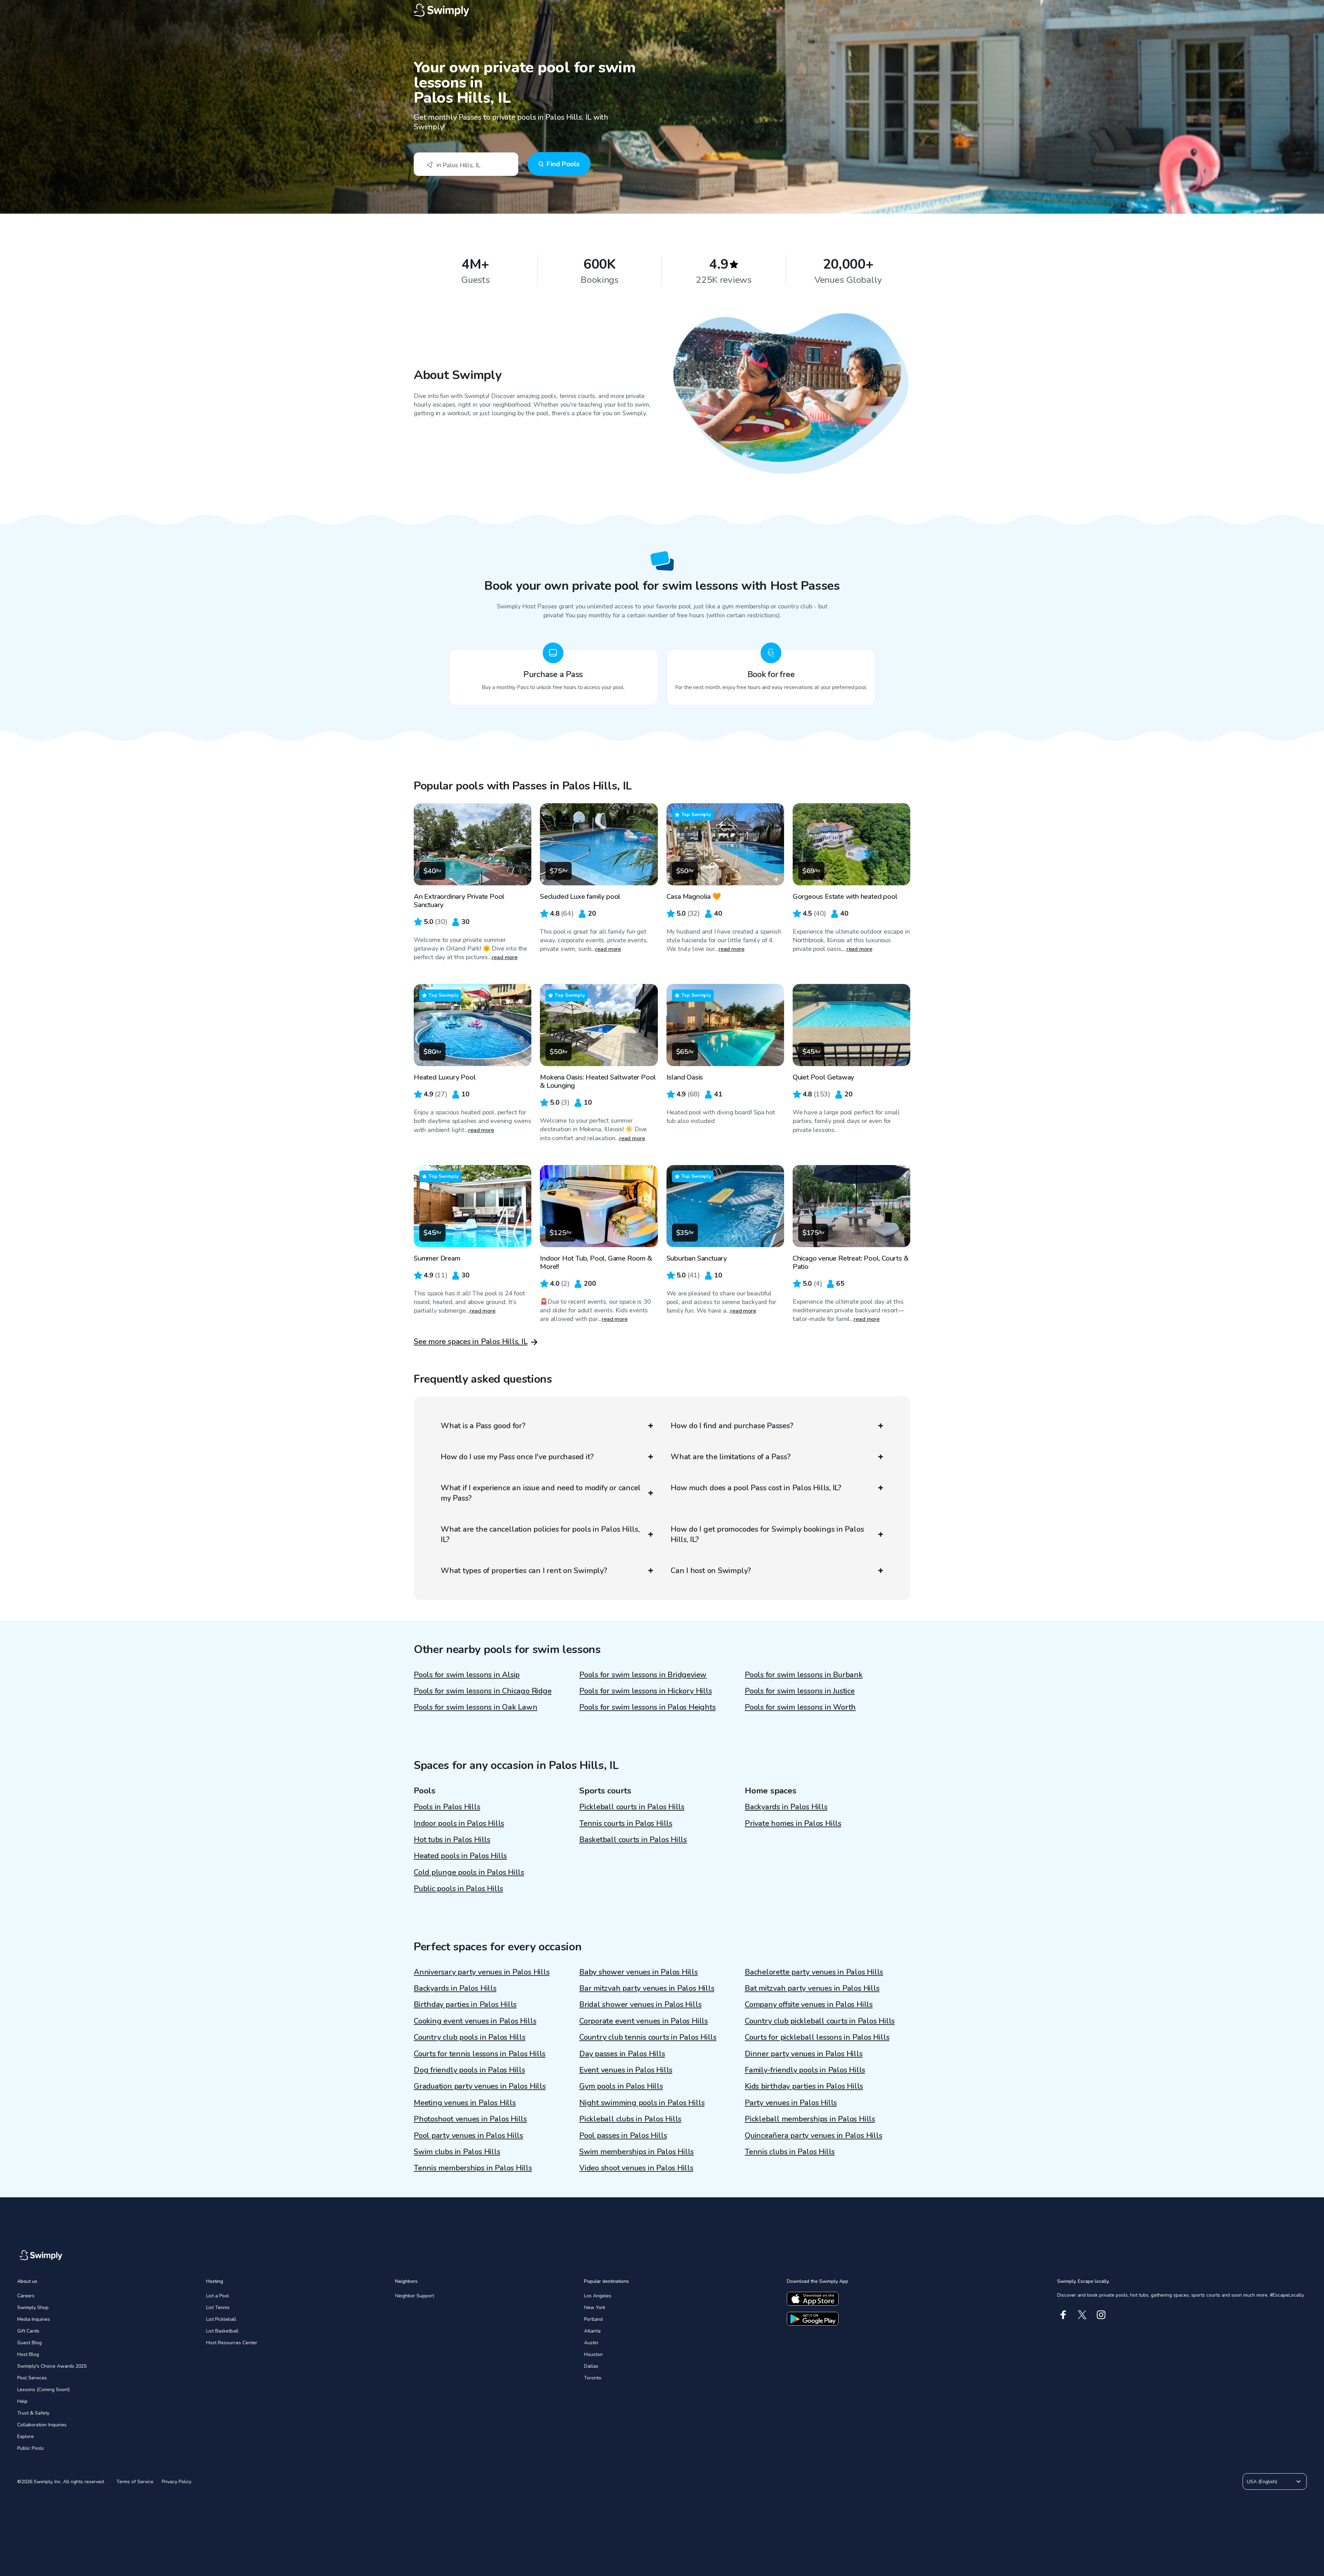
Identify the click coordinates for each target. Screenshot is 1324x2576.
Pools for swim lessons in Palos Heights (647, 1707)
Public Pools (31, 2448)
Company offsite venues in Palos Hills (809, 2005)
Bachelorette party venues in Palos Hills (814, 1972)
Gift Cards (28, 2331)
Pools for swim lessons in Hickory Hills (645, 1691)
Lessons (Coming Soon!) (43, 2390)
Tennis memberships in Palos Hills (473, 2168)
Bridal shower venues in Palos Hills (640, 2005)
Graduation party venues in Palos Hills (480, 2086)
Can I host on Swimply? (711, 1571)
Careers (26, 2296)
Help (22, 2401)
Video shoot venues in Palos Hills (636, 2168)
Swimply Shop (33, 2308)
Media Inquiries (34, 2319)
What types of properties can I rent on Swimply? (524, 1571)
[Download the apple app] (813, 2299)
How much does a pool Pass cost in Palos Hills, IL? (756, 1488)
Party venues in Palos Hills (791, 2103)
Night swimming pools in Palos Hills (642, 2103)
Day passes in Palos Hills (622, 2054)
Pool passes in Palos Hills (623, 2136)
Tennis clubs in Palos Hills (790, 2152)
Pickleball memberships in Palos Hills (810, 2119)
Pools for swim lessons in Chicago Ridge (483, 1691)
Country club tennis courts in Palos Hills (648, 2037)
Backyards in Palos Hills (786, 1807)
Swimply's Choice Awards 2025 (52, 2366)
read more (505, 957)
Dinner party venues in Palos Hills (804, 2054)
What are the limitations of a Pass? (730, 1457)
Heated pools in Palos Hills (460, 1856)
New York (595, 2308)
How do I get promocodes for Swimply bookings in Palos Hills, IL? (767, 1534)
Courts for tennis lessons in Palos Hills (480, 2054)
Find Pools (563, 164)
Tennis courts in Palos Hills (626, 1823)
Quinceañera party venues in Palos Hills (813, 2136)
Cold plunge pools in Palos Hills (469, 1872)
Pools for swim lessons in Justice (800, 1691)
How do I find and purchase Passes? (732, 1426)
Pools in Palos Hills (447, 1807)
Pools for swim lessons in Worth (800, 1707)
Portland (593, 2319)
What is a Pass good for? (483, 1426)
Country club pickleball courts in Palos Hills (820, 2021)
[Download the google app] (813, 2319)
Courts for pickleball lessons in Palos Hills (817, 2037)
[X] (1082, 2315)
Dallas (591, 2366)
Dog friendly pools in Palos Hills (469, 2070)
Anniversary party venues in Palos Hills (482, 1972)
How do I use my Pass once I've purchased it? (517, 1457)
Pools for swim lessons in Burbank (804, 1675)
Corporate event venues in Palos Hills (644, 2021)
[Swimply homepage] (662, 10)
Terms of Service (135, 2482)
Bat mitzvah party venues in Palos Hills (812, 1988)
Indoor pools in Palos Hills (459, 1823)
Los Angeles (598, 2296)
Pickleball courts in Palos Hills (632, 1807)
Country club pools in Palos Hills (470, 2037)
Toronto (593, 2378)
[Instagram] (1101, 2315)
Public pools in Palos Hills (458, 1889)
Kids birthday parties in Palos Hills (804, 2086)
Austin (591, 2343)
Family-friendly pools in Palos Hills (805, 2070)
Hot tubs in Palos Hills (452, 1840)
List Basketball (222, 2331)
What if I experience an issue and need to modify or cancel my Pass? (541, 1493)
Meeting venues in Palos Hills (465, 2103)
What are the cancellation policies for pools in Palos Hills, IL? (540, 1534)
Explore (26, 2436)
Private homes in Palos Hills (793, 1823)
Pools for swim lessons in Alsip (467, 1675)
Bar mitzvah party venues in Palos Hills (647, 1988)
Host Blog (28, 2354)
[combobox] (466, 164)
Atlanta (592, 2331)
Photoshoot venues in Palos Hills (470, 2119)
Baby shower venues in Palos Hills (639, 1972)
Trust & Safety (33, 2413)
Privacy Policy (177, 2482)
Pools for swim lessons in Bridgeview (643, 1675)
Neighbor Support (415, 2296)
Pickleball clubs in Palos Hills (630, 2119)
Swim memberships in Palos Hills (636, 2152)
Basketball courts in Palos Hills (633, 1840)
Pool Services (32, 2378)
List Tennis (218, 2308)
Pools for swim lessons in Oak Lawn (476, 1707)
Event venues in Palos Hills (626, 2070)
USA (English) (1262, 2482)
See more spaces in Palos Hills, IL (471, 1342)
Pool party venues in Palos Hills (468, 2136)
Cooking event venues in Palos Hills (475, 2021)
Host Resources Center (232, 2343)
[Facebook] (1063, 2315)
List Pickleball (221, 2319)
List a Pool (218, 2296)
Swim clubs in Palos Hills (457, 2152)
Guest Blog (29, 2343)
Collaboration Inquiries (42, 2425)
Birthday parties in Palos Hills (465, 2005)
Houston (593, 2354)
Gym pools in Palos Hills (621, 2086)
